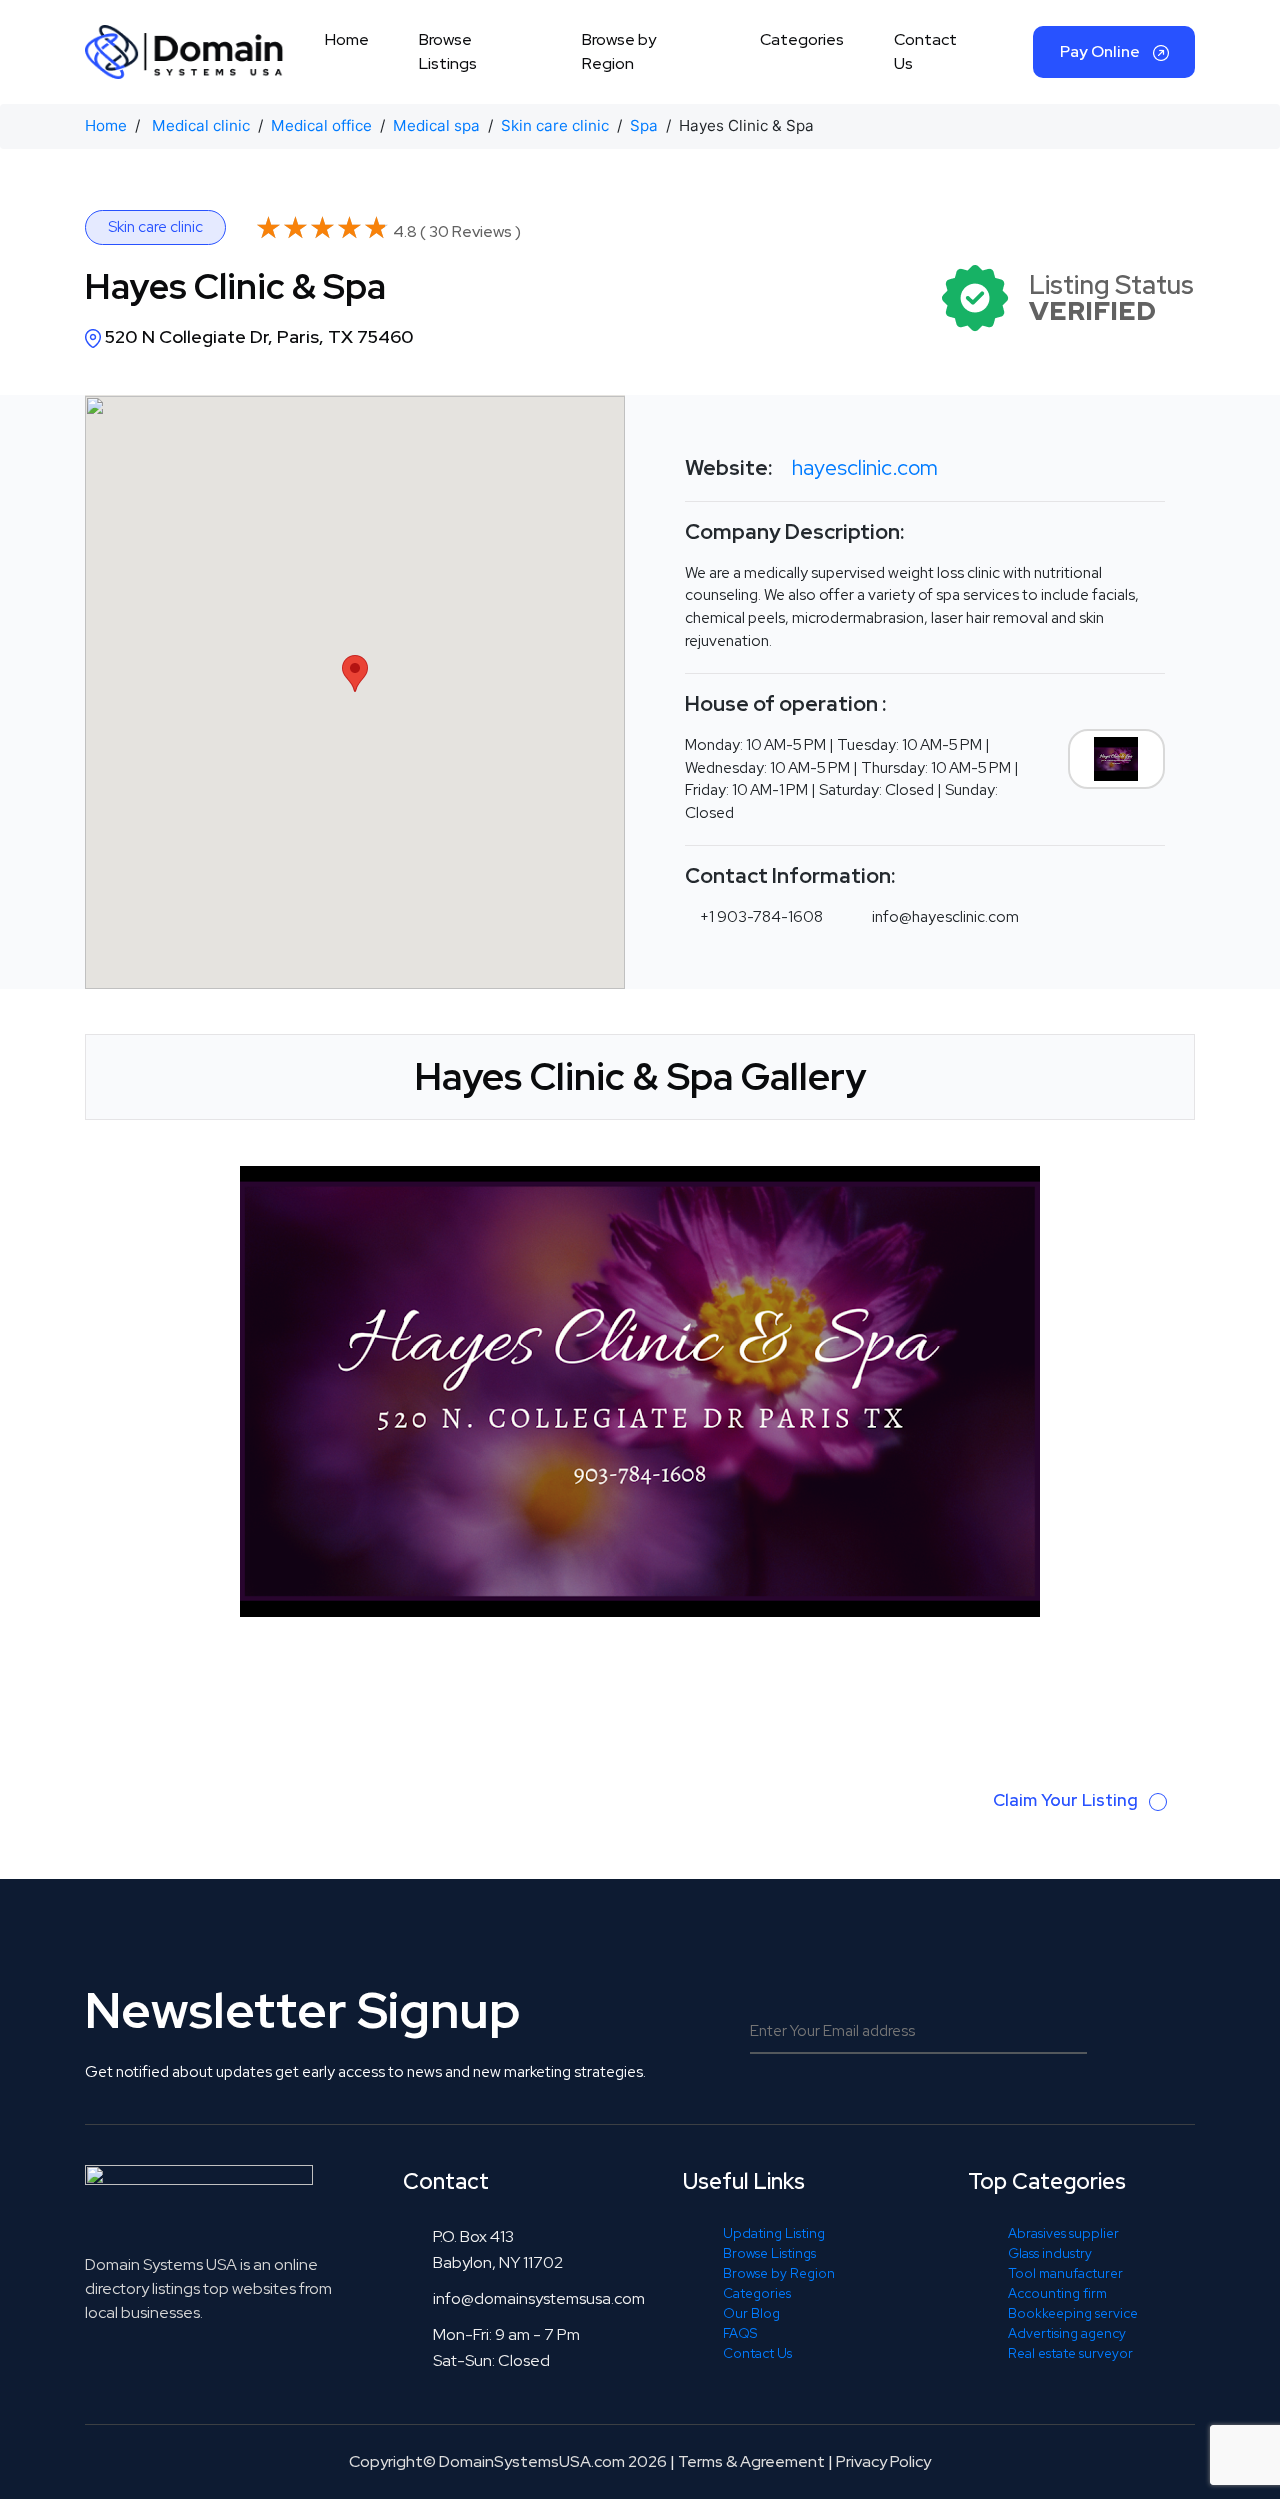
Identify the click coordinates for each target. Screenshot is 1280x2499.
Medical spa (436, 125)
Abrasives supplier (1063, 2233)
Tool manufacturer (1065, 2273)
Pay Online (1101, 51)
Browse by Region (619, 51)
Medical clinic (201, 125)
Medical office (321, 125)
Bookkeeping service (1073, 2313)
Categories (802, 39)
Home (347, 39)
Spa (644, 125)
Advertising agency (1067, 2333)
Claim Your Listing (1067, 1800)
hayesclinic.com (865, 467)
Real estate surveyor (1070, 2353)
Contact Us (925, 51)
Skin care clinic (555, 125)
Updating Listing (774, 2233)
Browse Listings (448, 51)
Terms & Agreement (751, 2461)
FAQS (740, 2333)
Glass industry (1050, 2253)
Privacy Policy (883, 2461)
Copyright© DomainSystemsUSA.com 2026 (508, 2461)
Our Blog (751, 2313)
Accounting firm (1057, 2293)
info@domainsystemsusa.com (539, 2298)
